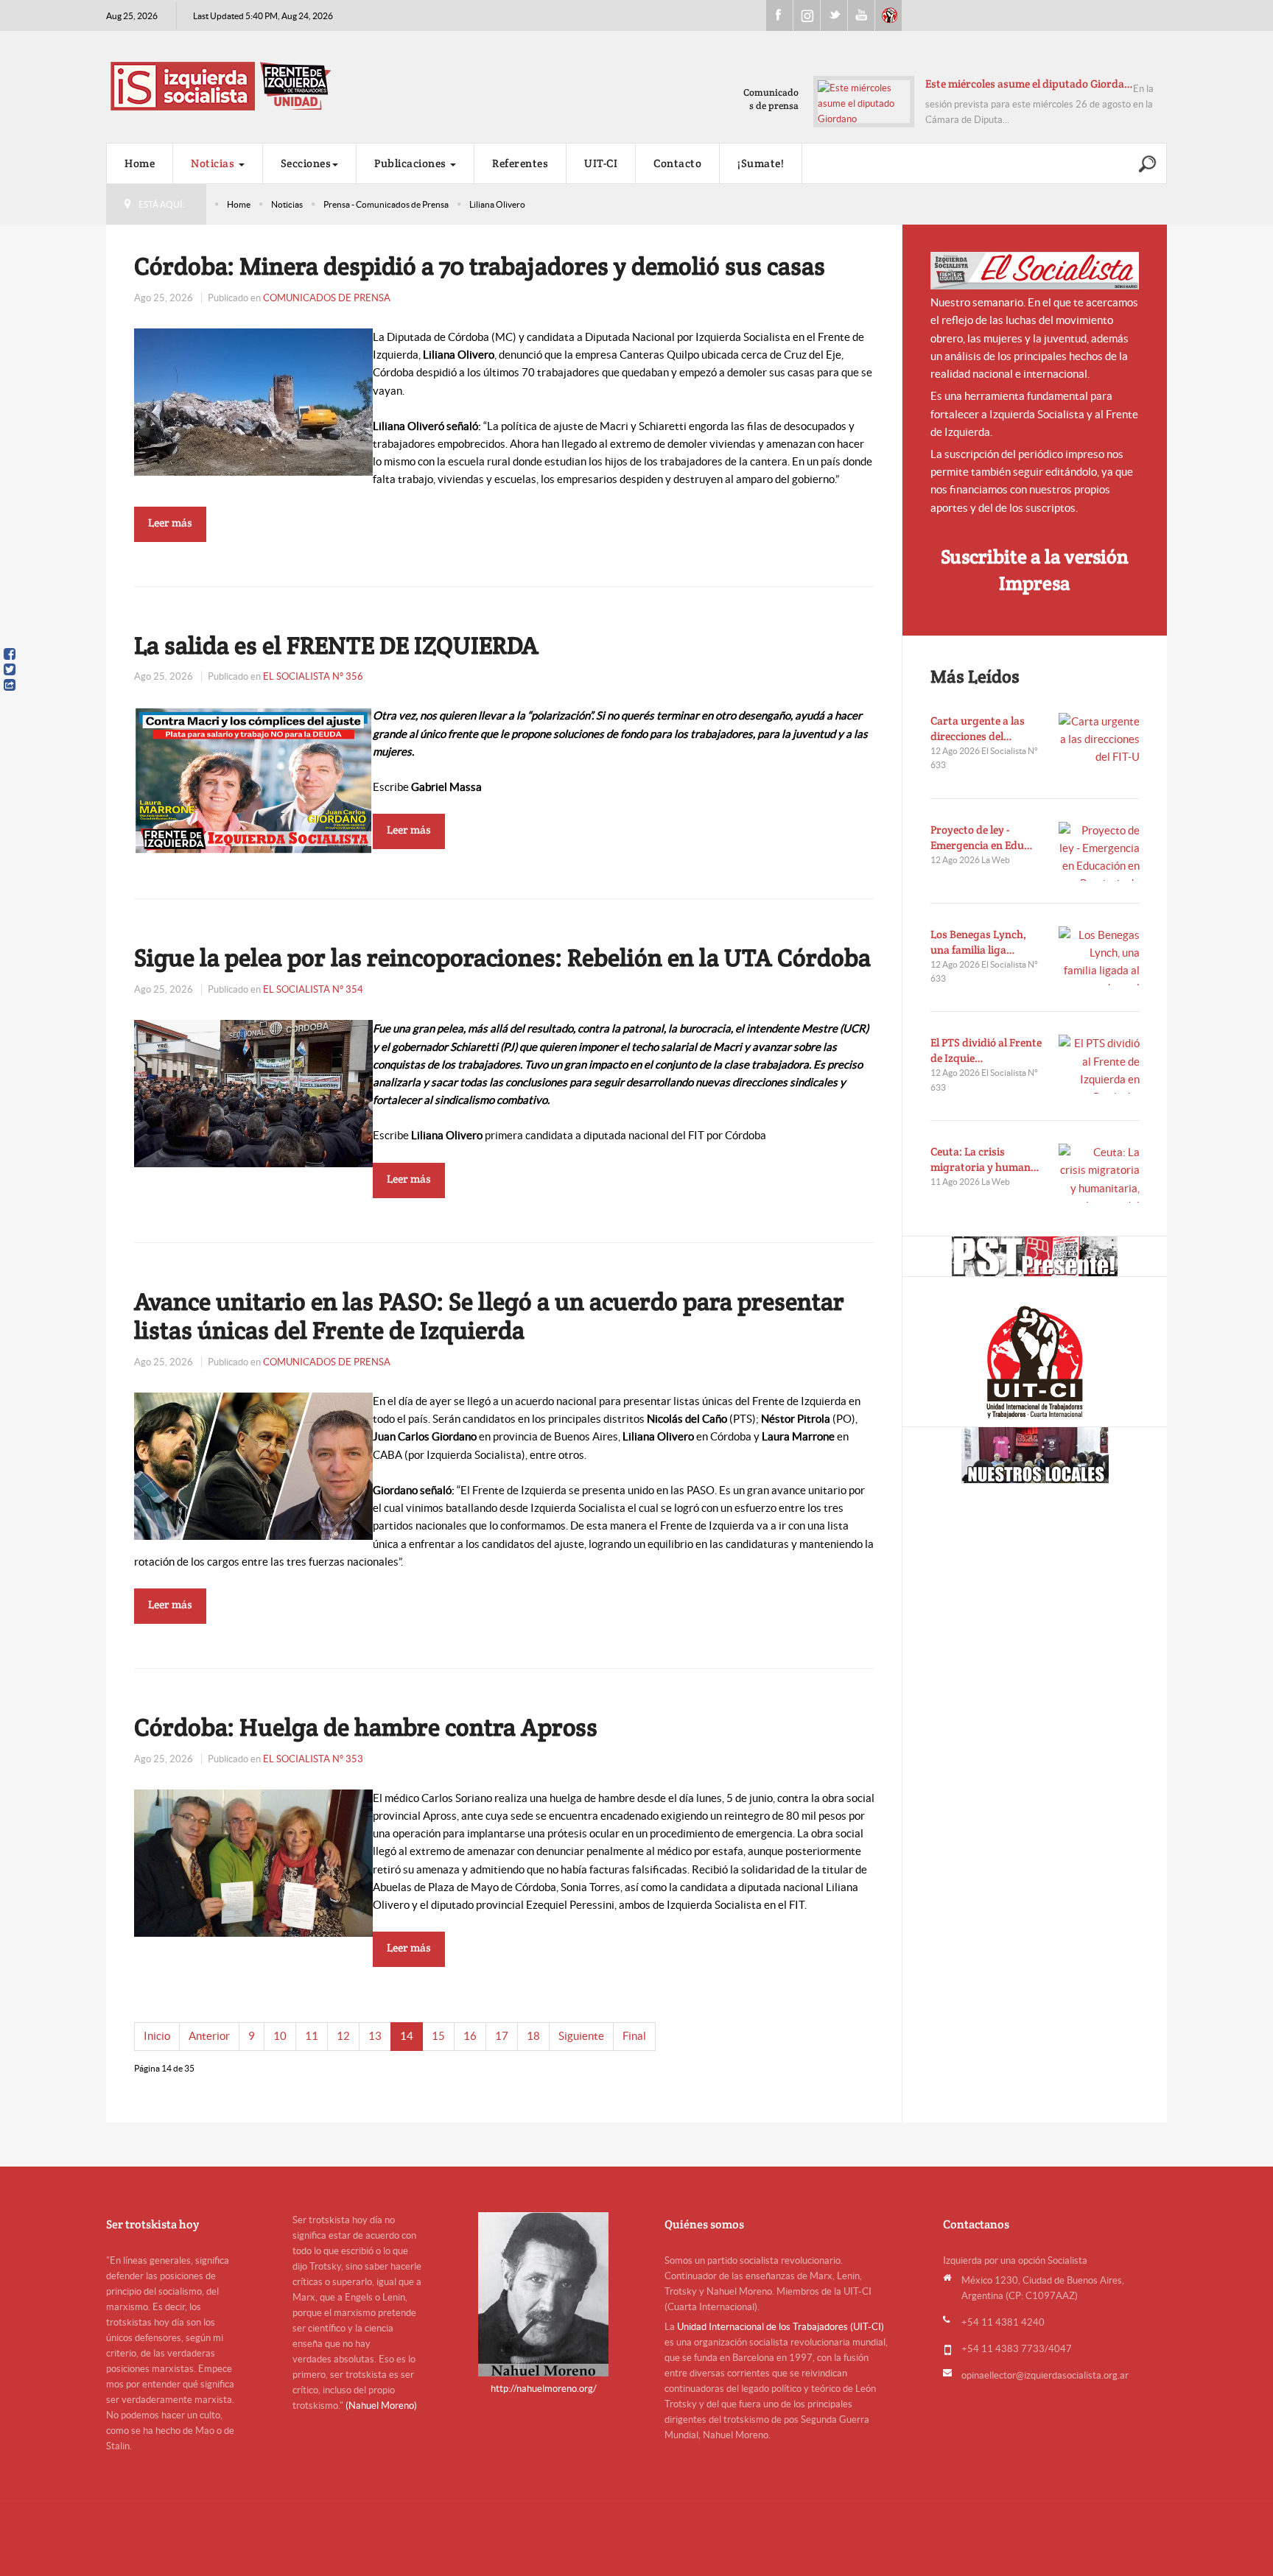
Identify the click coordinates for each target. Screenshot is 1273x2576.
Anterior (209, 2036)
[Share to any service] (10, 685)
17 (502, 2036)
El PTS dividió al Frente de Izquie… (986, 1050)
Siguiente (581, 2036)
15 (438, 2036)
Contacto (677, 163)
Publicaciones (411, 163)
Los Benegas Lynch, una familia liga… (978, 942)
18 (533, 2036)
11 (312, 2036)
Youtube (861, 15)
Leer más (170, 522)
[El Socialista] (1035, 271)
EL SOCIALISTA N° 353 (313, 1759)
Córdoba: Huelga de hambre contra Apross (366, 1727)
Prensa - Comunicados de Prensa (386, 204)
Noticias (214, 163)
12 (343, 2036)
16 (470, 2036)
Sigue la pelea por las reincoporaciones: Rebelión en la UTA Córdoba (502, 957)
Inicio (157, 2036)
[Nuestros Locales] (1035, 1455)
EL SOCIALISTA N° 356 (313, 676)
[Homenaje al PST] (1035, 1256)
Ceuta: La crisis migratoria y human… (985, 1159)
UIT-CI (888, 15)
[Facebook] (10, 654)
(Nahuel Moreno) (381, 2406)
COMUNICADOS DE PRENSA (327, 298)
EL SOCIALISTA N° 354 (313, 989)
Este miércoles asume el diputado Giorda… (1029, 84)
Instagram (807, 15)
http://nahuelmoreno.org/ (544, 2389)
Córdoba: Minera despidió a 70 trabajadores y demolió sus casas (480, 266)
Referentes (520, 163)
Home (140, 163)
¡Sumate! (761, 163)
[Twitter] (10, 669)
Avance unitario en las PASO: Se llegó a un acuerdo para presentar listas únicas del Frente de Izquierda (489, 1316)
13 (375, 2036)
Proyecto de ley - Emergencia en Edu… (982, 837)
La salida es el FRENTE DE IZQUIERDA (336, 645)
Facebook (779, 15)
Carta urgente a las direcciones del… (978, 728)
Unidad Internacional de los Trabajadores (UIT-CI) (781, 2327)
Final (634, 2036)
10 (280, 2036)
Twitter (834, 15)
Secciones (306, 163)
